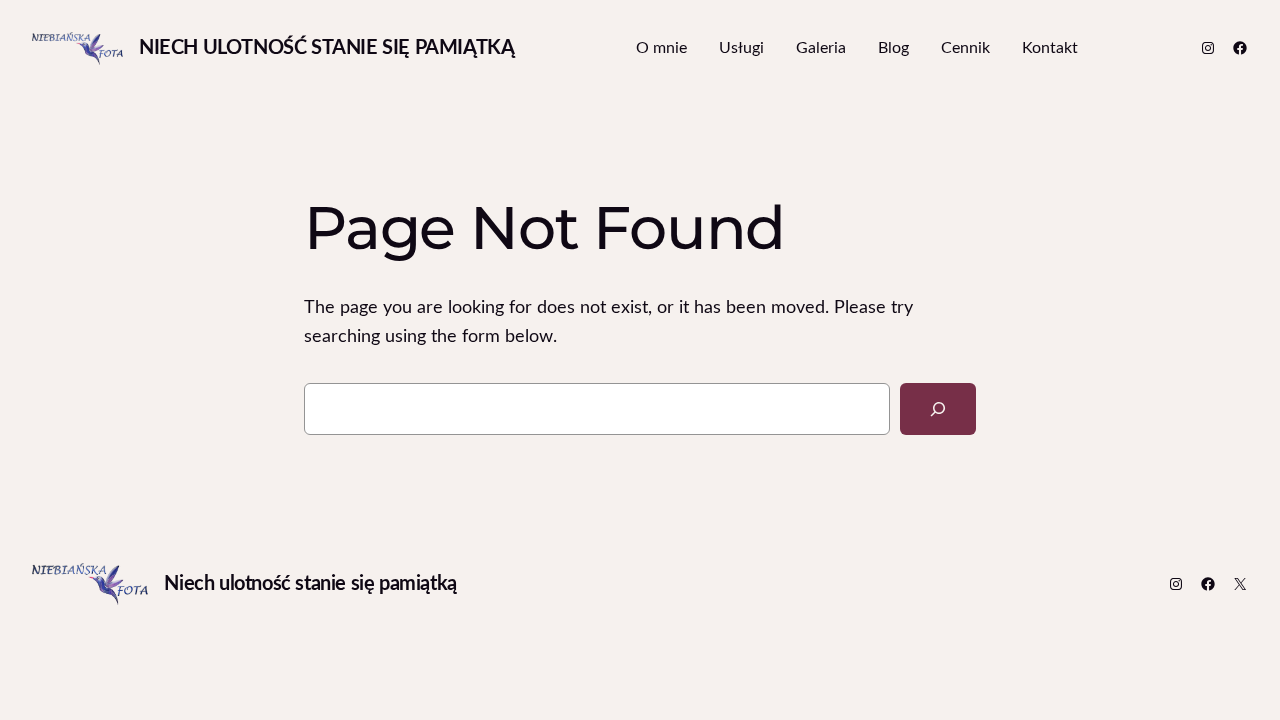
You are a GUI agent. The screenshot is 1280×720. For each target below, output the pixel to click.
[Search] (938, 409)
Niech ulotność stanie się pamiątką (326, 48)
